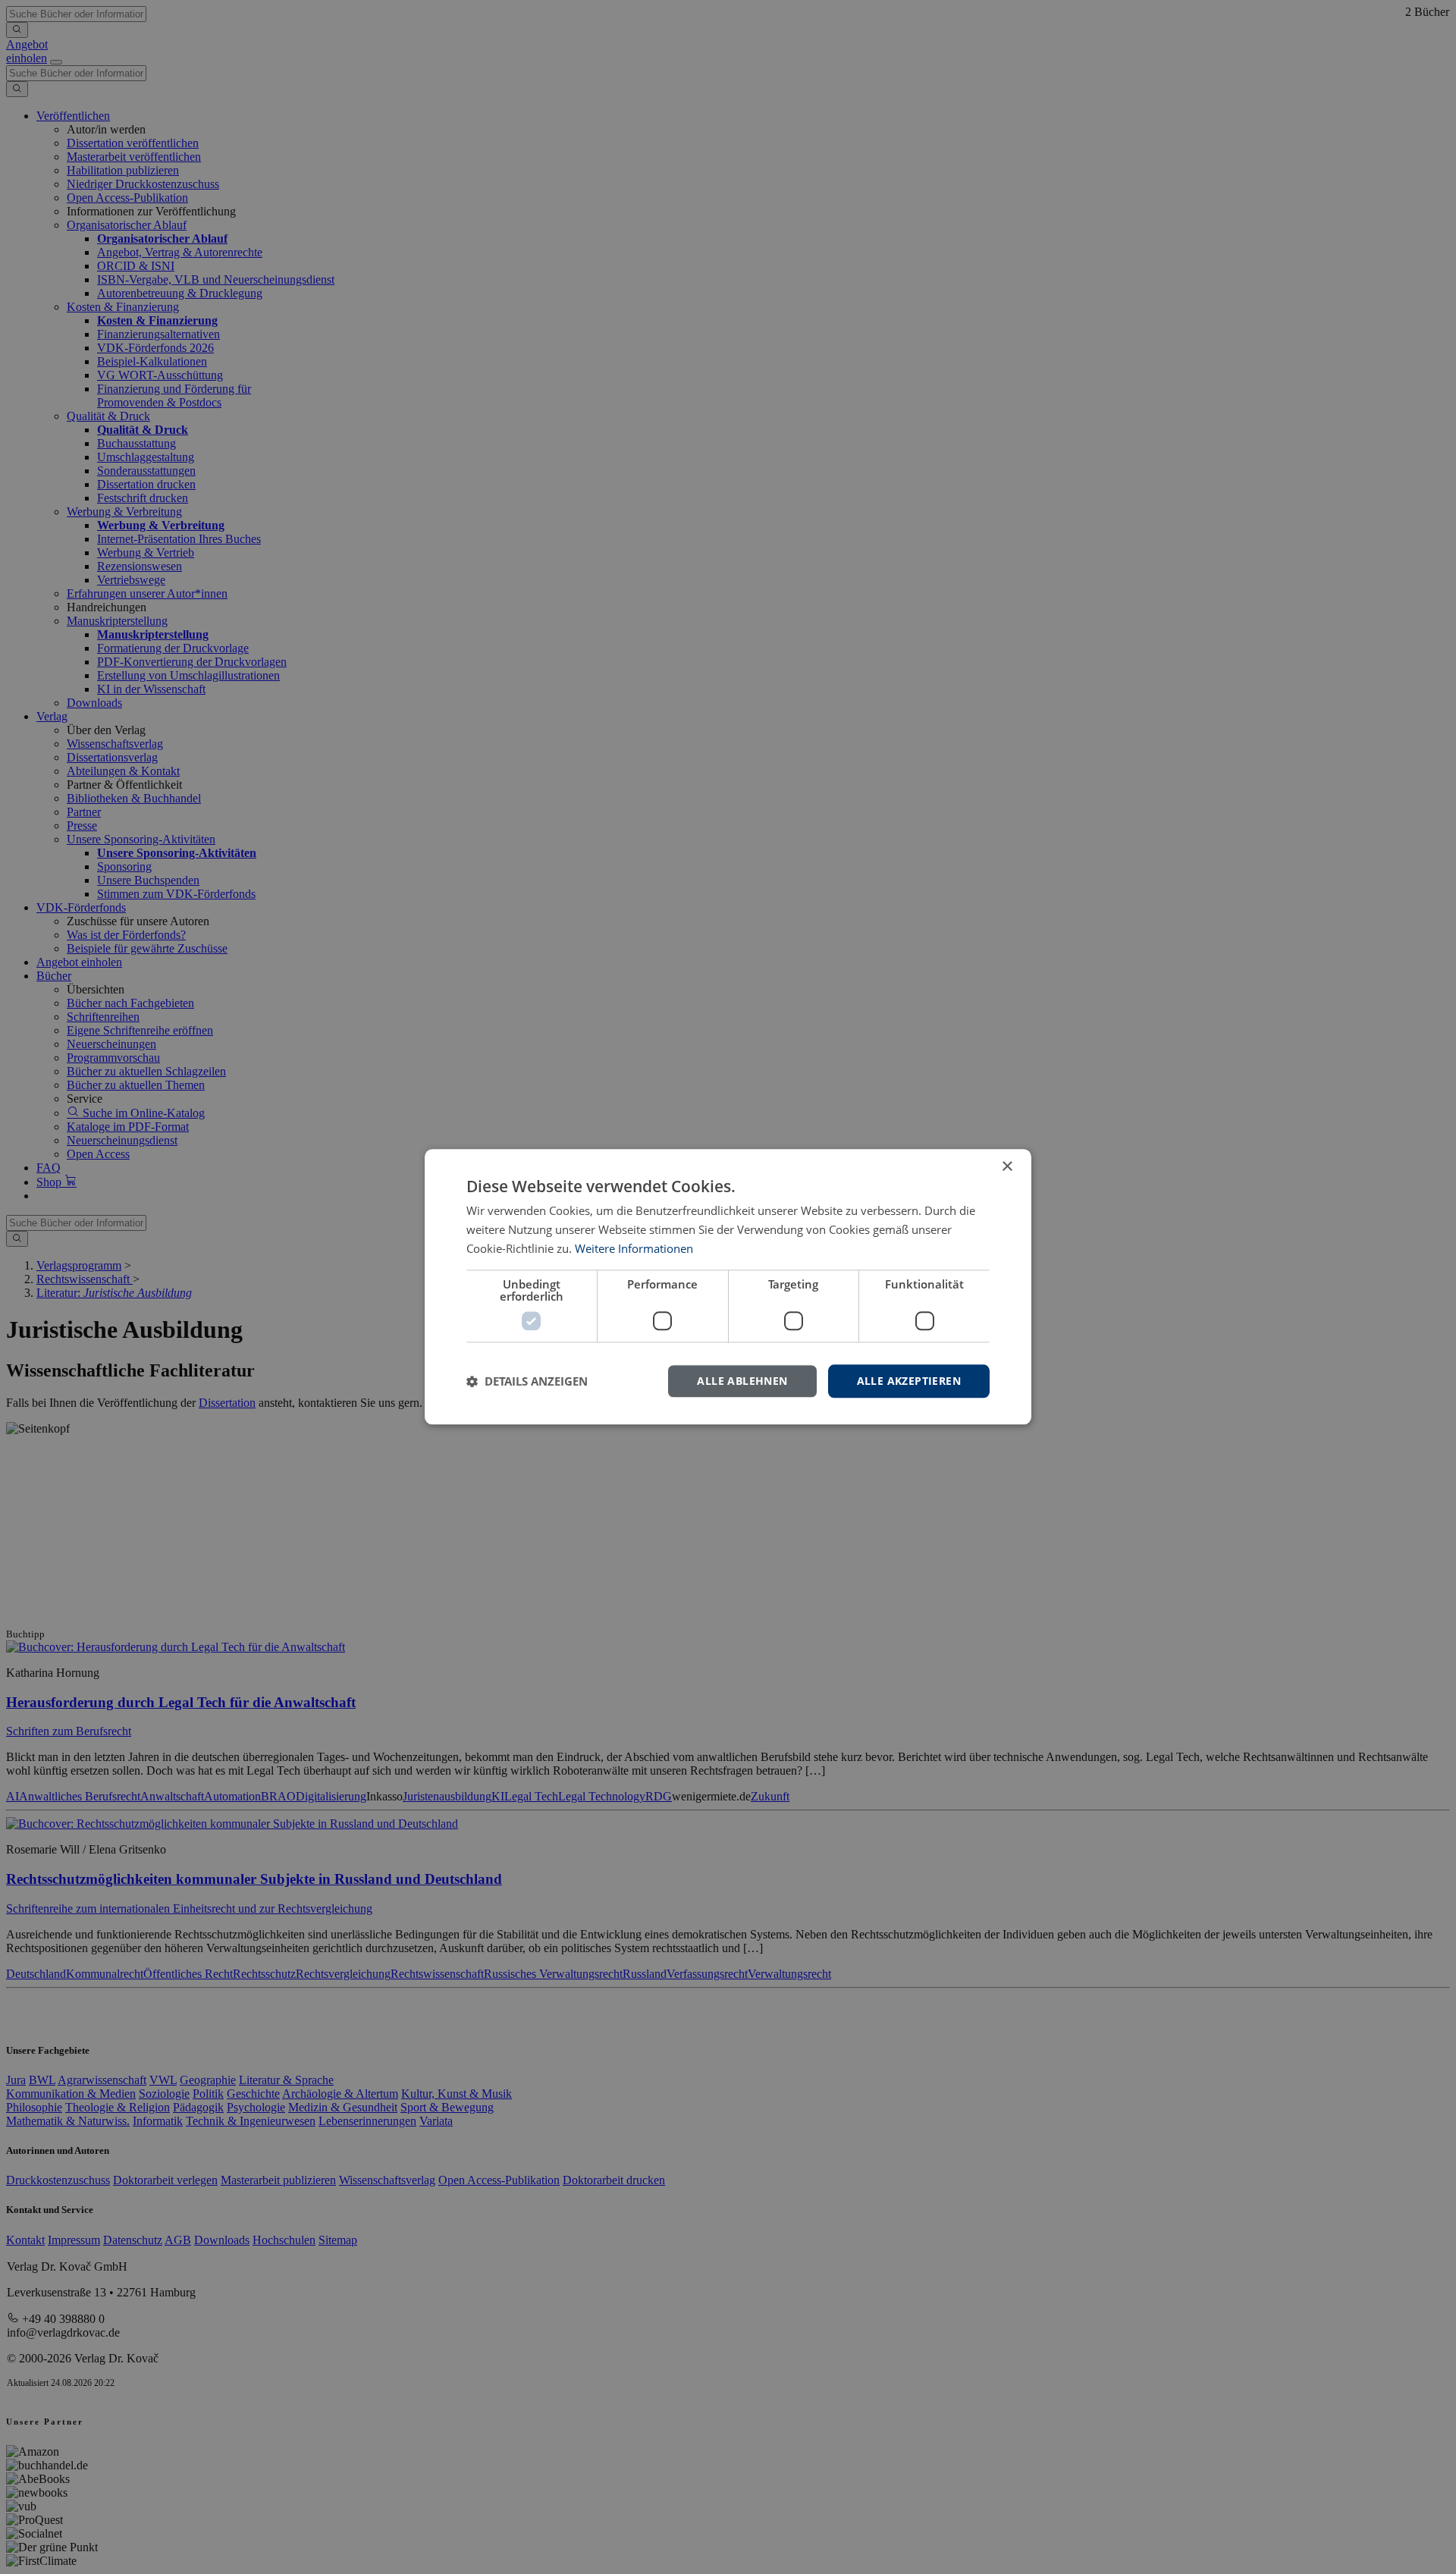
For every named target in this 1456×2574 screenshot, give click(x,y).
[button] (527, 1381)
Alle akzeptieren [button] (909, 1381)
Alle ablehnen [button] (742, 1381)
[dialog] (728, 1287)
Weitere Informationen (634, 1248)
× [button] (1007, 1167)
